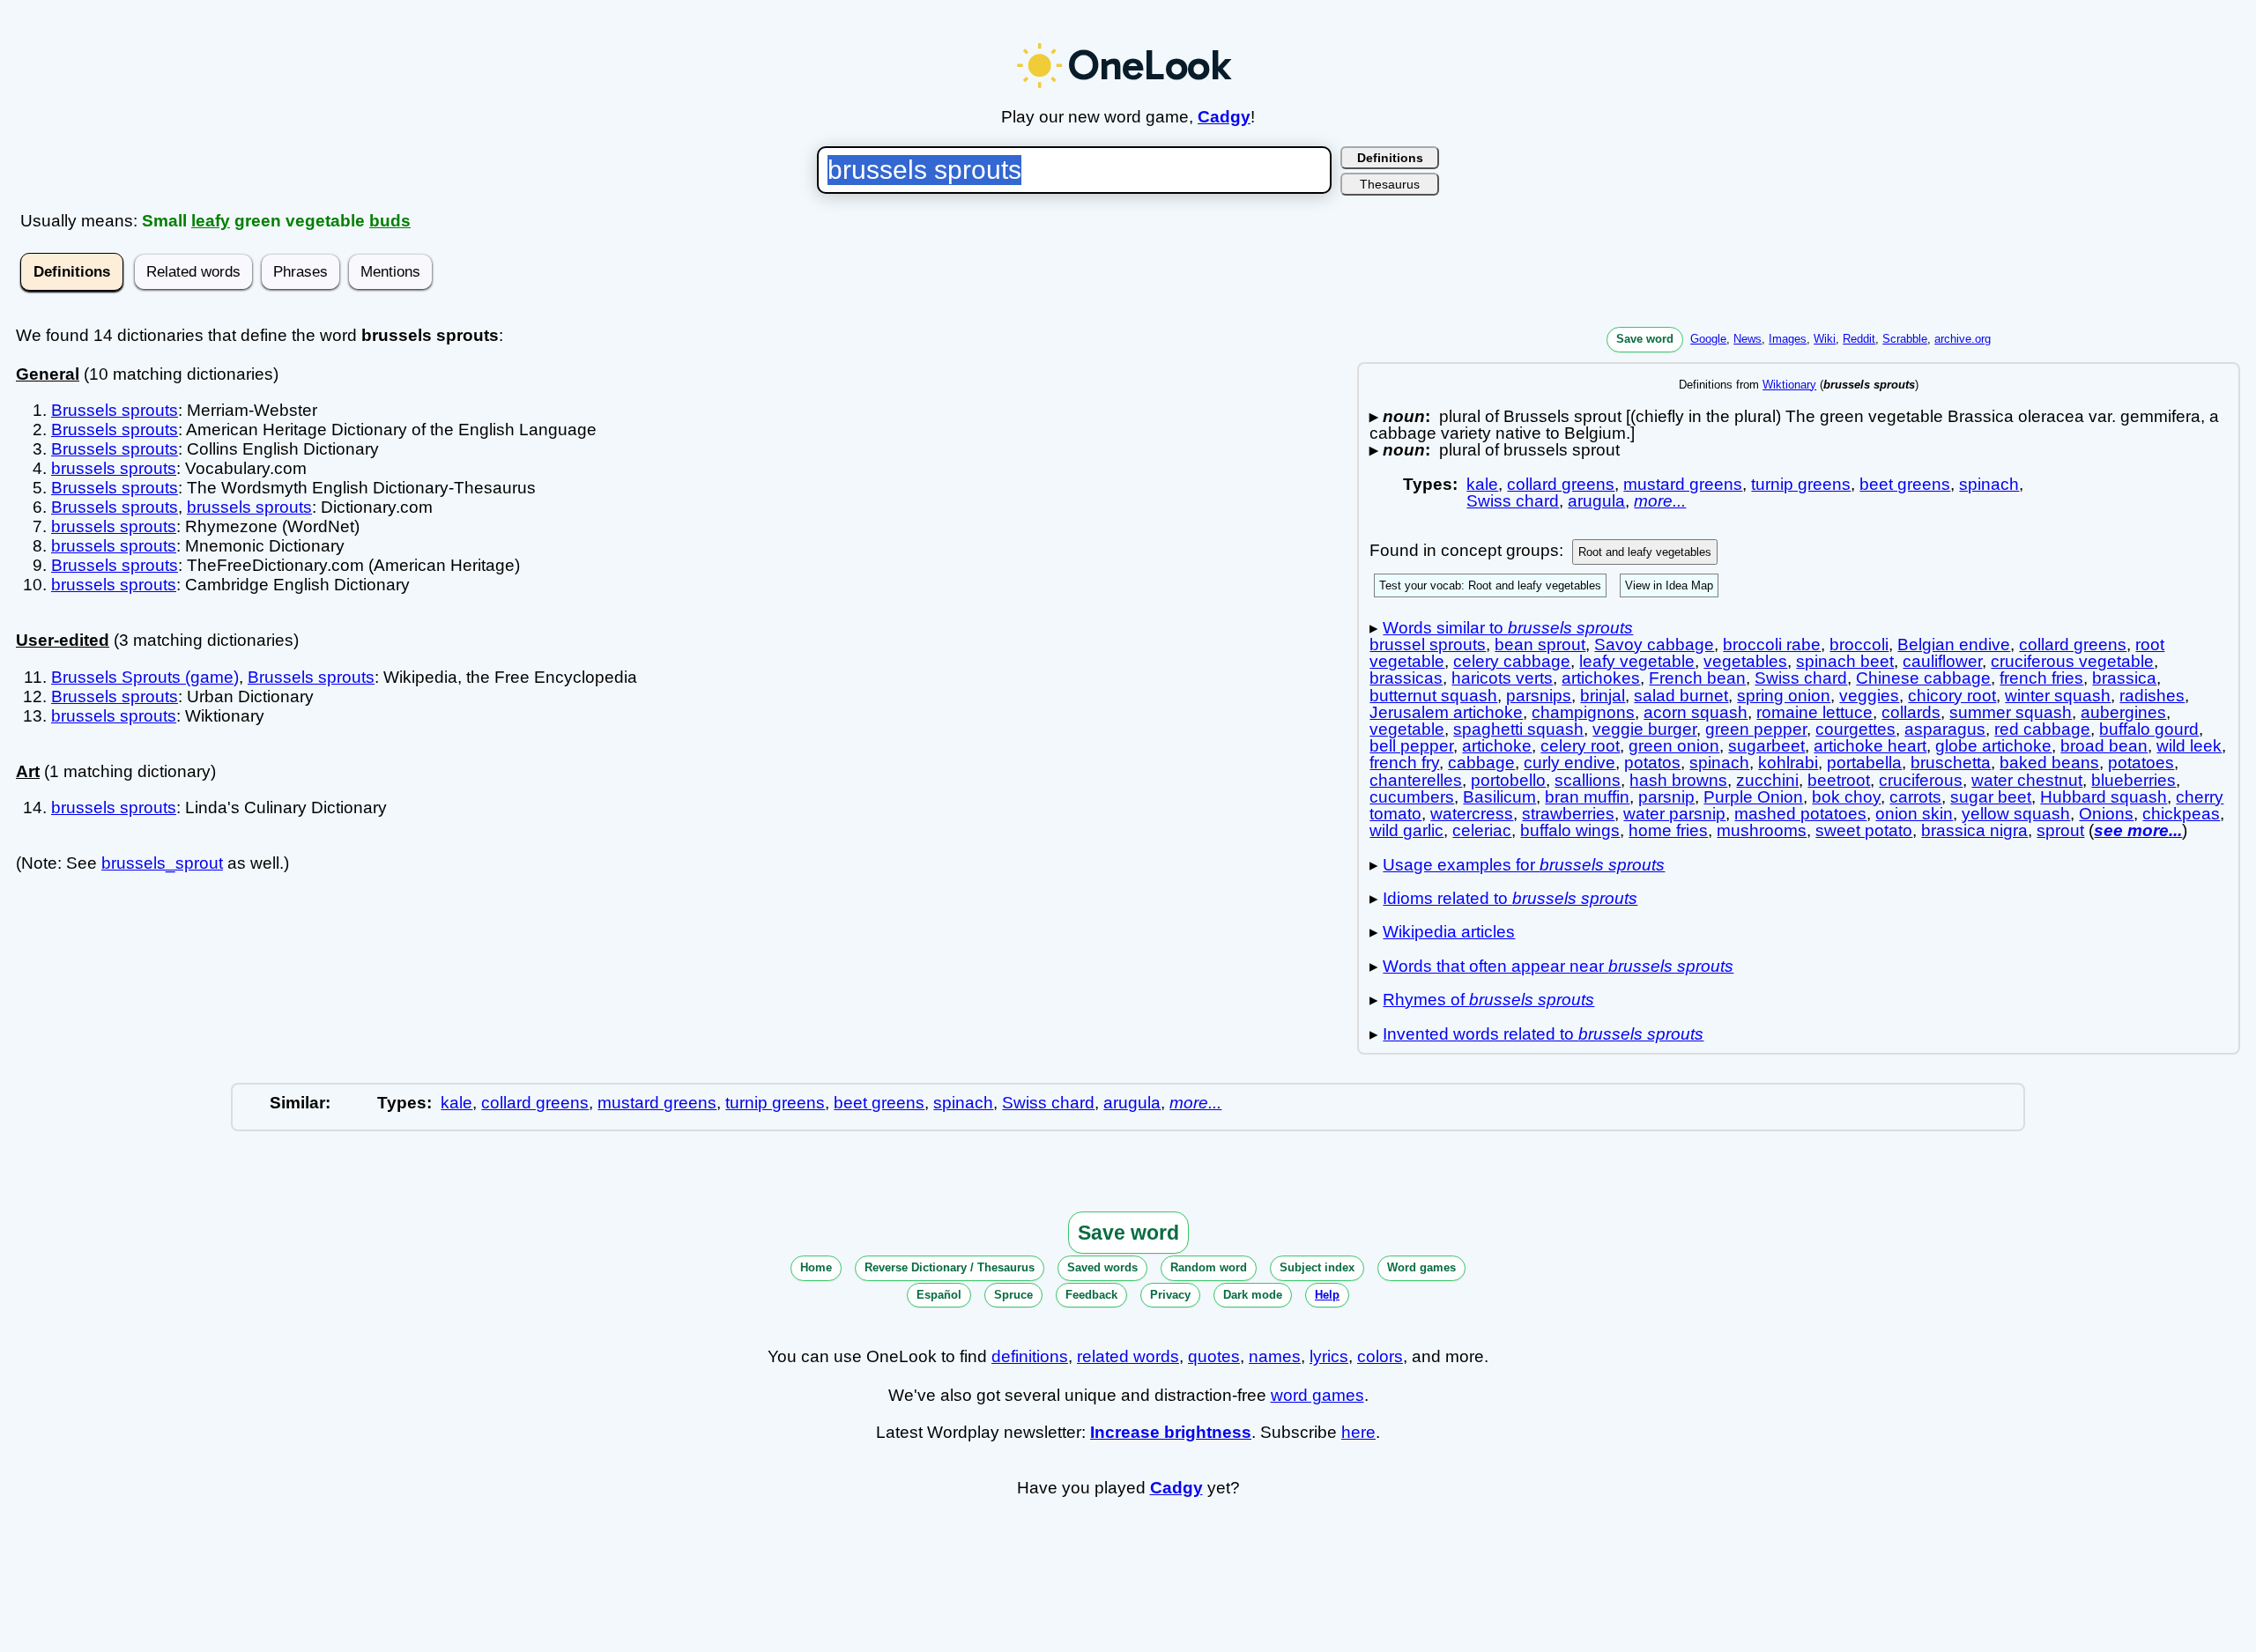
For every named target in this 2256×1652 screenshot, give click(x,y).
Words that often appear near (1558, 966)
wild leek (2189, 746)
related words (1128, 1356)
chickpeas (2181, 814)
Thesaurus (1390, 184)
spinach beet (1845, 661)
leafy (211, 221)
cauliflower (1942, 661)
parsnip (1666, 797)
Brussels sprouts (115, 410)
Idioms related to (1510, 898)
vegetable (1407, 729)
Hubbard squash (2104, 797)
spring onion (1784, 696)
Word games (1421, 1267)
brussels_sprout (162, 863)
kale (1482, 484)
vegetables (1745, 661)
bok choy (1846, 797)
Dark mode (1253, 1295)
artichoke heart (1870, 746)
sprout (2060, 830)
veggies (1869, 696)
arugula (1596, 501)
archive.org (1963, 339)
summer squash (2011, 712)
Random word (1209, 1267)
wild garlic (1406, 830)
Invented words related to (1543, 1034)
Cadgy (1224, 117)
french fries (2041, 678)
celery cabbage (1512, 661)
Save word (1645, 339)
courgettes (1855, 729)
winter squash (2058, 696)
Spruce (1013, 1295)
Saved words (1102, 1267)
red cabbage (2042, 729)
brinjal (1603, 696)
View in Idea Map (1669, 585)
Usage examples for (1524, 865)
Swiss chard (1513, 501)
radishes (2152, 696)
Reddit (1859, 339)
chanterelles (1416, 780)
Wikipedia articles (1449, 932)
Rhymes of (1488, 1000)
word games (1317, 1395)
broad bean (2104, 746)
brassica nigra (1974, 830)
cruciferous (1921, 780)
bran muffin (1587, 797)
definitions (1030, 1356)
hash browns (1678, 780)
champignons (1583, 712)
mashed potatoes (1800, 814)
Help (1327, 1295)
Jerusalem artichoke (1446, 712)
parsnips (1539, 696)
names (1275, 1356)
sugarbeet (1766, 746)
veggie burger (1644, 729)
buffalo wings (1570, 830)
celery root (1580, 746)
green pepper (1756, 729)
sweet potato (1864, 830)
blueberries (2134, 780)
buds (390, 221)
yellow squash (2016, 814)
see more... (2138, 830)
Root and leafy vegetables (1645, 552)
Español (939, 1295)
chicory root (1952, 696)
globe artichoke (1993, 746)
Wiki (1825, 339)
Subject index (1317, 1267)
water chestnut (2027, 780)
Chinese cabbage (1923, 678)
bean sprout (1540, 645)
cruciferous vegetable (2072, 661)
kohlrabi (1788, 763)
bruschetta (1951, 763)
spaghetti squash (1518, 729)
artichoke (1497, 746)
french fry (1404, 763)
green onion (1674, 746)
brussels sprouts (114, 468)
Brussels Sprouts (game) (145, 677)
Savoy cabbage (1654, 645)
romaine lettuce (1814, 712)
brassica (2124, 678)
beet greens (1905, 484)
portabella (1864, 763)
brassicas (1406, 678)
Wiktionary (1789, 385)
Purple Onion (1753, 797)
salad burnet (1681, 696)
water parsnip (1674, 814)
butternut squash (1433, 696)
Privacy (1170, 1295)
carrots (1915, 797)
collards (1911, 712)
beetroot (1839, 780)
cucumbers (1412, 797)
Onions (2106, 814)
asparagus (1945, 729)
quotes (1214, 1356)
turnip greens (1801, 484)
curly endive (1570, 763)
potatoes (2141, 763)
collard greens (1561, 484)
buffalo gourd (2149, 729)
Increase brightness (1171, 1432)
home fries (1668, 830)
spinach (1989, 484)
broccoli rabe (1772, 645)
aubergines (2123, 712)
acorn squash (1696, 712)
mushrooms (1762, 830)
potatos (1652, 763)
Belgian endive (1954, 645)
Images (1788, 339)
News (1748, 339)
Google (1708, 339)
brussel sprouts (1428, 645)
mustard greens (1683, 484)
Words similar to (1508, 628)
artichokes (1601, 678)
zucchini (1767, 780)
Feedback (1091, 1295)
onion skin (1914, 814)
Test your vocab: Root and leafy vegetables (1490, 585)
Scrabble (1905, 339)
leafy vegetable (1637, 661)
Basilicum (1499, 797)
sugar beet (1991, 797)
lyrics (1329, 1356)
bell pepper (1411, 746)
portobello (1508, 780)
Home (816, 1267)
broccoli (1859, 645)
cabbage (1481, 763)
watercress (1472, 814)
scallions (1588, 780)
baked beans (2049, 763)
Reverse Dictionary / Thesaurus (950, 1267)
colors (1380, 1356)
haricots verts (1502, 678)
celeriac (1482, 830)
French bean (1697, 678)
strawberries (1568, 814)
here (1358, 1432)
